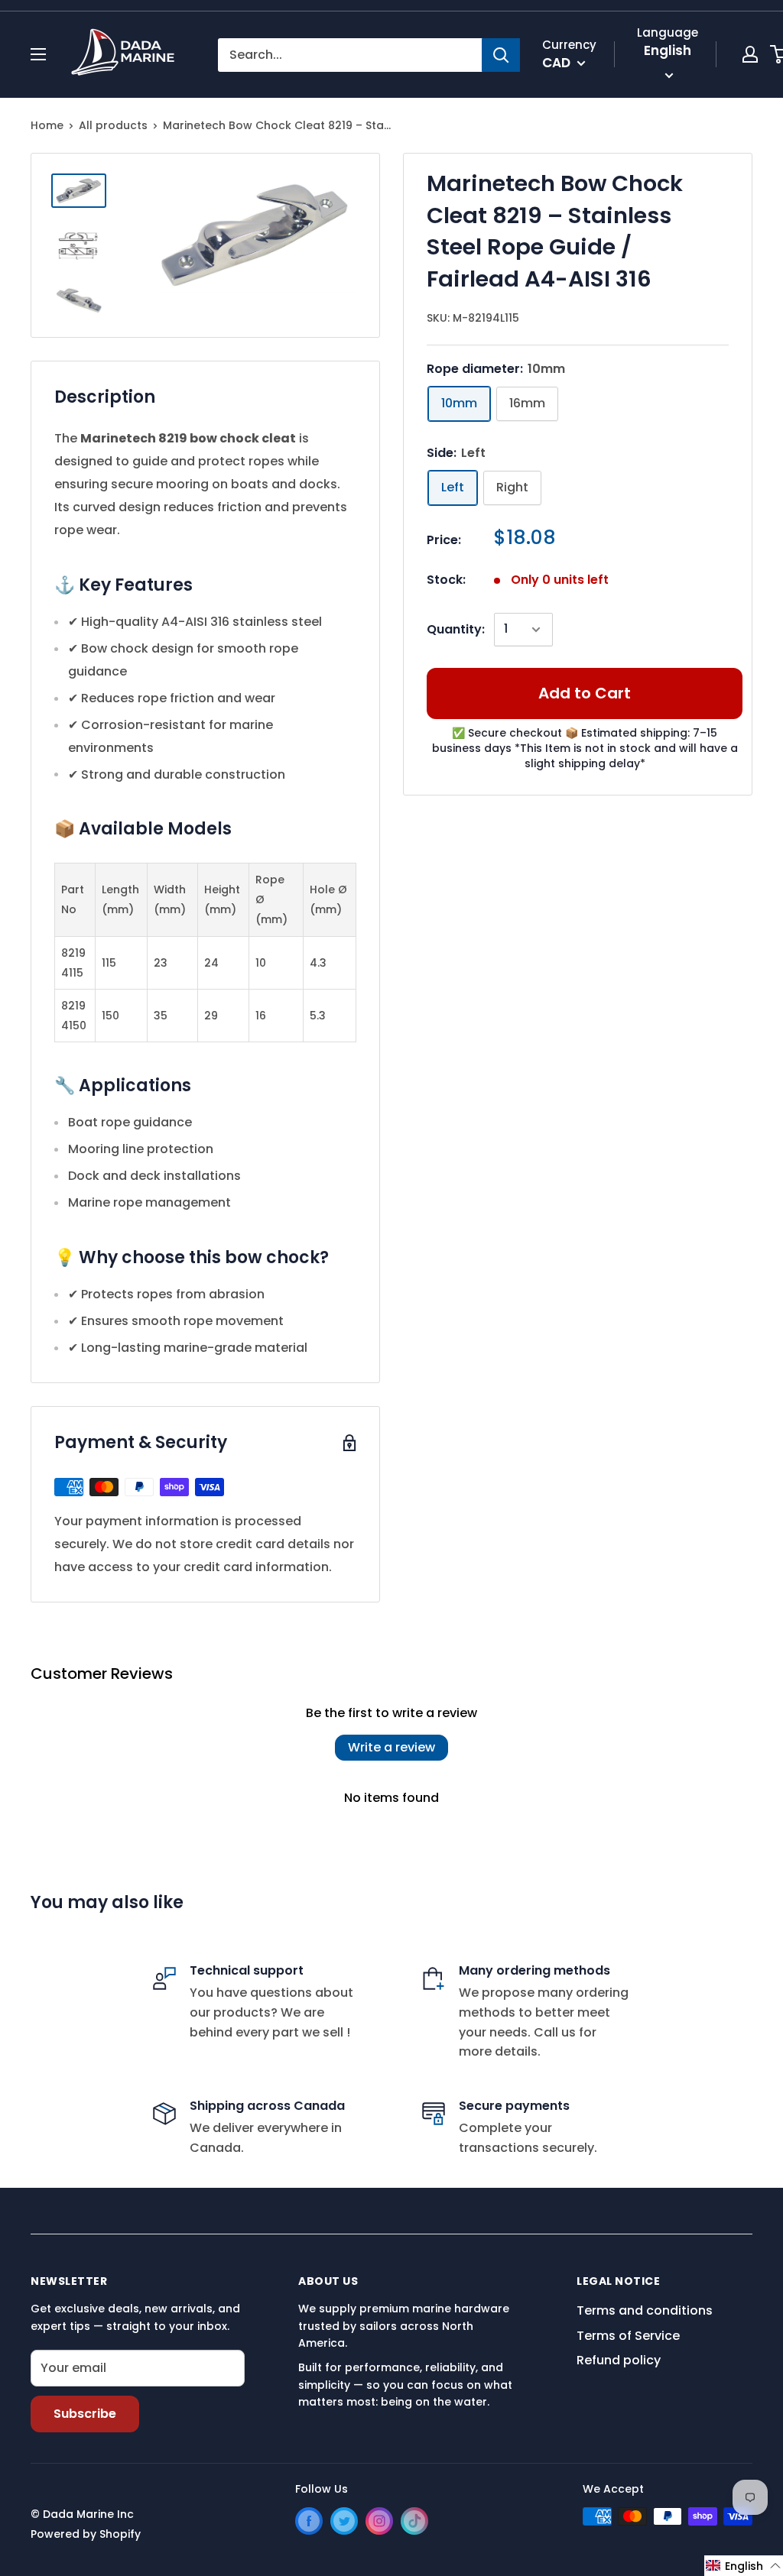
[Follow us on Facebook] (309, 2521)
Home (47, 125)
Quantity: (456, 629)
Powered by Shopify (86, 2534)
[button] (744, 2566)
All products (113, 125)
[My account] (750, 54)
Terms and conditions (645, 2310)
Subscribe (85, 2414)
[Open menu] (38, 54)
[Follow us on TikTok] (414, 2521)
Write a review (391, 1747)
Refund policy (619, 2360)
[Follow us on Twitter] (344, 2521)
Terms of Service (628, 2336)
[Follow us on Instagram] (379, 2521)
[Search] (501, 55)
